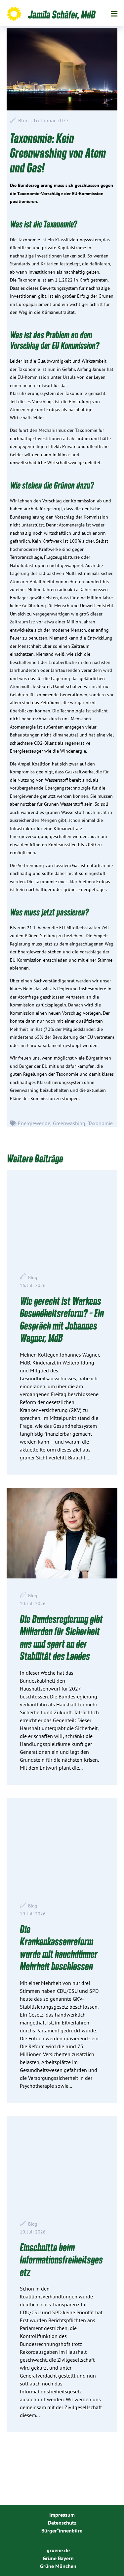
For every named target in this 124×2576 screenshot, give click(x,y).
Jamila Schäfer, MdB (62, 14)
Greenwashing (69, 1123)
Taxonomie (100, 1123)
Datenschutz (62, 2523)
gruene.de (58, 2550)
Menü (114, 14)
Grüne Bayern (58, 2558)
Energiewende (34, 1123)
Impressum (62, 2515)
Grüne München (58, 2566)
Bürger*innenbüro (62, 2531)
